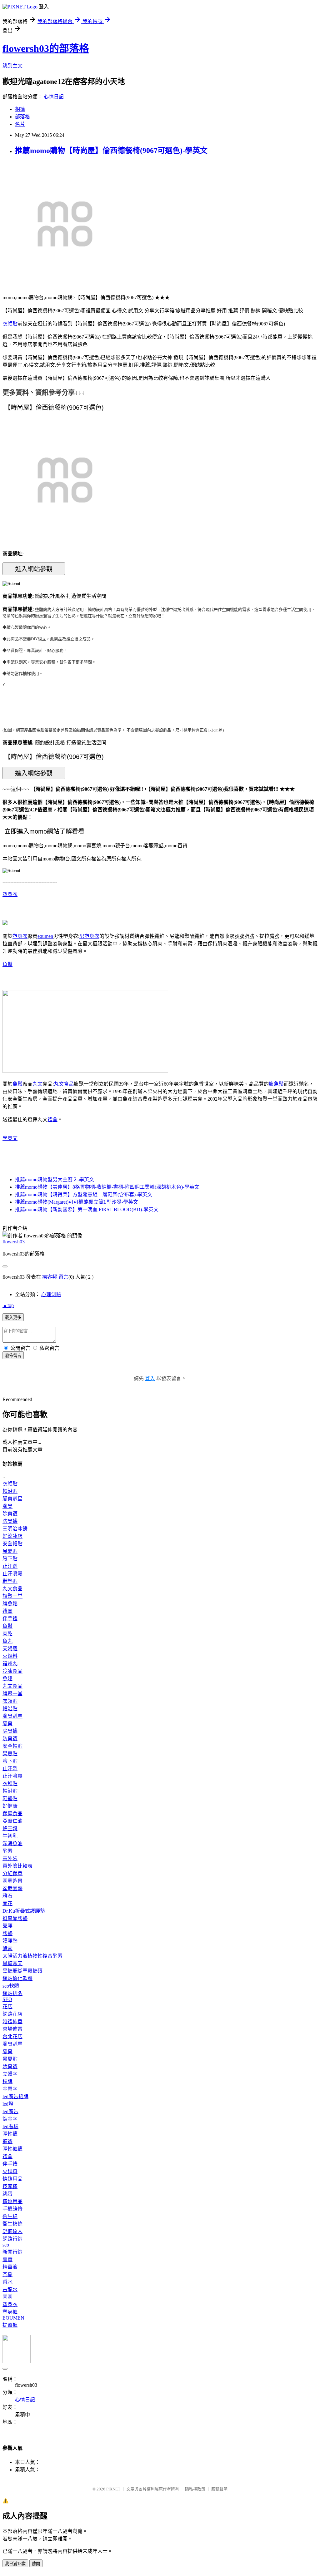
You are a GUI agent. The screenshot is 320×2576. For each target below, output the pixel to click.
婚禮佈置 (12, 2021)
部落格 (22, 117)
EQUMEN (13, 2318)
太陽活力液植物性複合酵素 (32, 1956)
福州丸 (10, 1664)
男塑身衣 (89, 936)
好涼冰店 (12, 1536)
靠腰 (7, 1926)
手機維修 (12, 2209)
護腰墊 (10, 1941)
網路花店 (12, 2014)
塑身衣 (10, 894)
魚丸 (7, 1641)
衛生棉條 (12, 2224)
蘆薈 (7, 2259)
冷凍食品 (12, 1671)
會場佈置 (12, 2029)
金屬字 (10, 2089)
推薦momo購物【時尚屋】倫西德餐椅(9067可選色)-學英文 (111, 151)
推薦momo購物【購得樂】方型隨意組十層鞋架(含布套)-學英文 (84, 1194)
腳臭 (7, 1506)
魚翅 (7, 1679)
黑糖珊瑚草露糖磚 (22, 1971)
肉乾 (7, 1634)
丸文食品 (64, 1084)
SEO (7, 1999)
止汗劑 (10, 1566)
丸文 (37, 1084)
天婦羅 (10, 1649)
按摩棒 (10, 2186)
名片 (20, 124)
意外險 (10, 1858)
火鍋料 (10, 1656)
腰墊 (7, 1933)
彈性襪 (10, 2134)
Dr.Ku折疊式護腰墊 (24, 1911)
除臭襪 (10, 1514)
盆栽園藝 (12, 1888)
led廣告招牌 (15, 2096)
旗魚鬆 (276, 1084)
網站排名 (12, 1993)
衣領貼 (10, 324)
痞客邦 (50, 1277)
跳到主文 (12, 66)
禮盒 (52, 1120)
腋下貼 (10, 1559)
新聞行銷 (12, 2252)
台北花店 (12, 2036)
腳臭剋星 (12, 1499)
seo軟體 (11, 1986)
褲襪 (7, 2141)
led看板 (10, 2126)
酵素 (7, 1851)
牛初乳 (10, 1836)
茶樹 (7, 2274)
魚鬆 (7, 964)
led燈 (8, 2104)
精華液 (10, 2267)
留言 (63, 1277)
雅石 (7, 1896)
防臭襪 (10, 1521)
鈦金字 (10, 2119)
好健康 (10, 1806)
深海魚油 (12, 1843)
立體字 (10, 2074)
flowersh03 (14, 1242)
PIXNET (113, 2489)
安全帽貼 (12, 1544)
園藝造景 (12, 1881)
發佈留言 (13, 1356)
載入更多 (13, 1318)
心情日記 (54, 97)
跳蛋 (7, 2194)
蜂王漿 (10, 1828)
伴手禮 (10, 1619)
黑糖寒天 (12, 1963)
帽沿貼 (10, 1491)
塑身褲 (10, 2312)
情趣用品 (12, 2179)
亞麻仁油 (12, 1821)
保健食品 (12, 1813)
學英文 (10, 1138)
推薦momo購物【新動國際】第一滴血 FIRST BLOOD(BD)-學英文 (87, 1209)
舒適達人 (12, 2231)
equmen (45, 936)
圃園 (7, 2297)
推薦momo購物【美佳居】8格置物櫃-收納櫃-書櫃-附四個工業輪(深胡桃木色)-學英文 (107, 1187)
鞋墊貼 (10, 1581)
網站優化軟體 (17, 1978)
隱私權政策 (195, 2489)
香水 (7, 2282)
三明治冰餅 (15, 1529)
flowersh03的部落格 (46, 48)
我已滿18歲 (15, 2564)
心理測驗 (51, 1294)
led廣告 (10, 2111)
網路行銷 (12, 2239)
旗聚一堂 (12, 1596)
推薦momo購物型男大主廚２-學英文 (55, 1179)
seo (6, 2245)
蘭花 (7, 1903)
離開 (36, 2564)
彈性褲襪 (12, 2149)
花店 (7, 2006)
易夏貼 (10, 1551)
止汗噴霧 (12, 1574)
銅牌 (7, 2081)
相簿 (20, 109)
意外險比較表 (17, 1866)
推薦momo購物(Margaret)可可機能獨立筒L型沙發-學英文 (77, 1202)
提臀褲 (10, 2325)
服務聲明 (219, 2489)
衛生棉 (10, 2216)
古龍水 (10, 2289)
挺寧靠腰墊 (15, 1918)
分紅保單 (12, 1873)
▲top (8, 1305)
